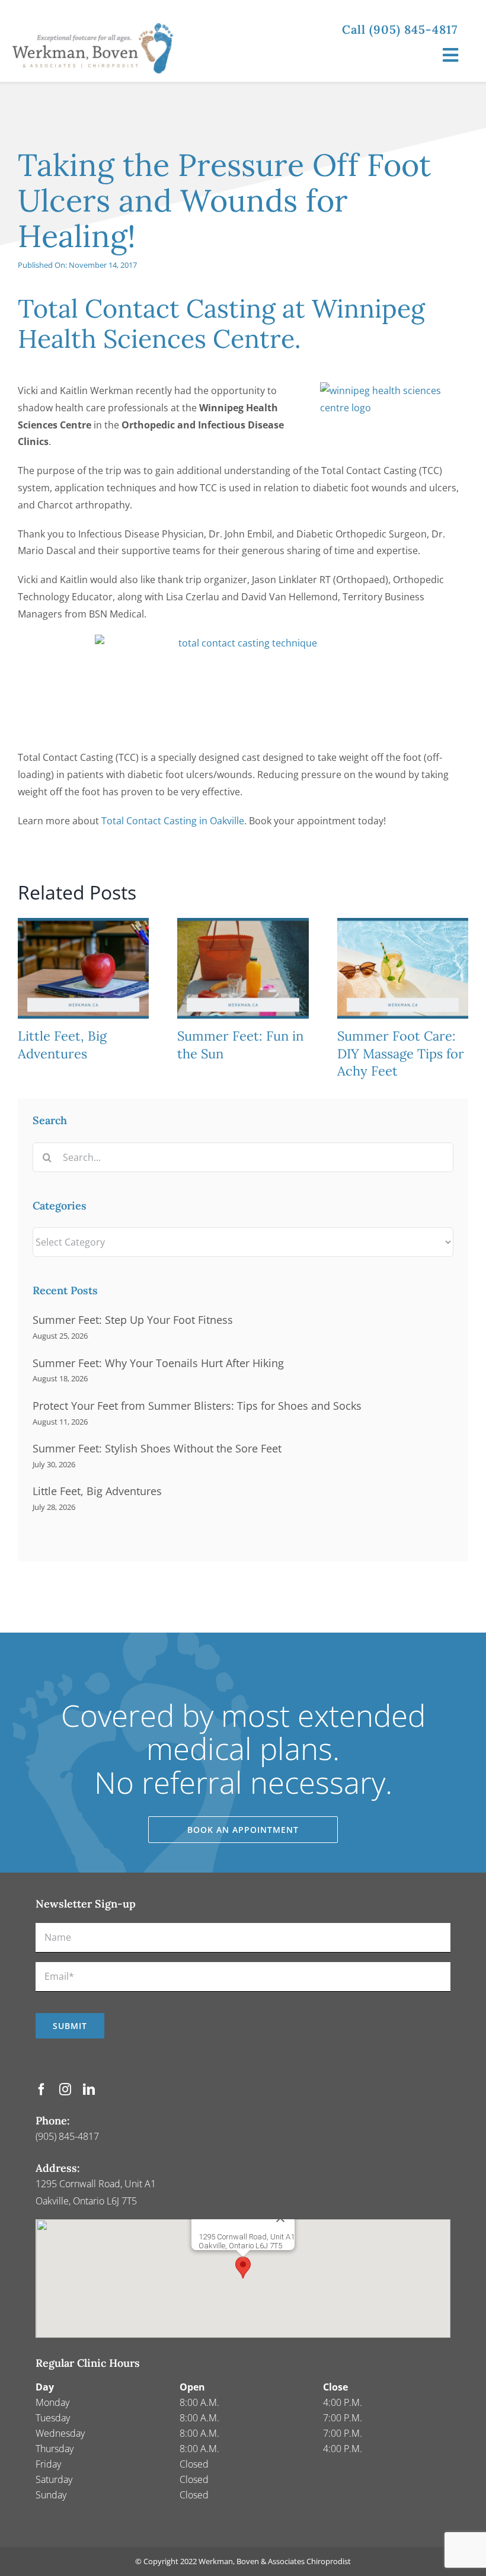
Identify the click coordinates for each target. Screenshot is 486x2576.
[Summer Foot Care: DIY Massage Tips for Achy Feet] (403, 924)
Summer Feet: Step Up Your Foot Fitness (133, 1320)
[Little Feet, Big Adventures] (83, 924)
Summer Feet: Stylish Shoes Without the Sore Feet (157, 1448)
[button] (243, 2268)
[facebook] (41, 2089)
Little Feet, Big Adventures (62, 1045)
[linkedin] (89, 2089)
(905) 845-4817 (67, 2136)
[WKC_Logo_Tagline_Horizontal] (98, 17)
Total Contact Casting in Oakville (173, 821)
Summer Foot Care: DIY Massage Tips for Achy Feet (401, 1054)
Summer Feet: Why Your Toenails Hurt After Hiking (158, 1363)
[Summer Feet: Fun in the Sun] (243, 924)
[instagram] (65, 2089)
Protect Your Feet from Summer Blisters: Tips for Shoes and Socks (197, 1406)
